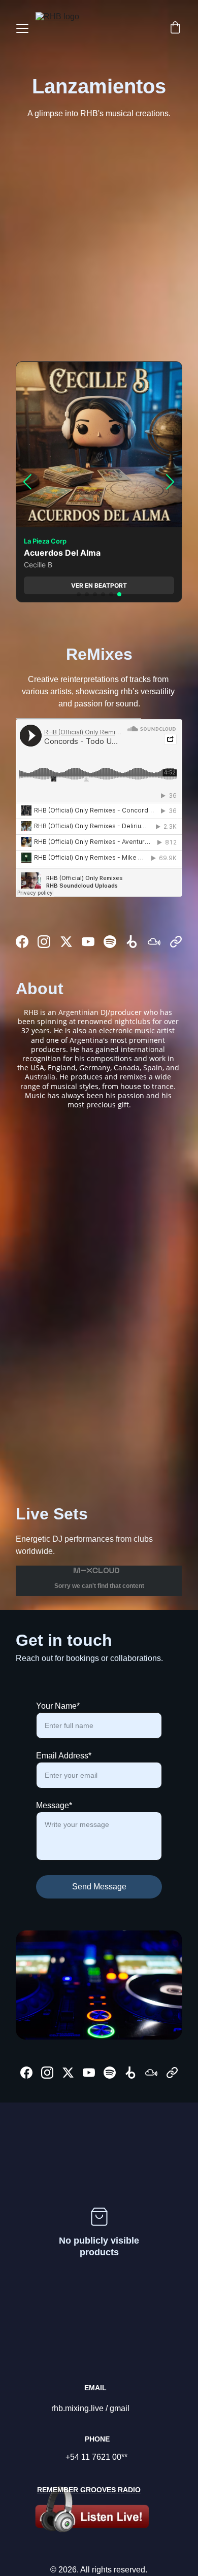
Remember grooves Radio (89, 2490)
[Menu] (22, 28)
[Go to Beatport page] (132, 942)
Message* (54, 1805)
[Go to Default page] (176, 942)
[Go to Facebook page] (22, 942)
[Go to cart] (175, 28)
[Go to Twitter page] (66, 942)
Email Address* (64, 1756)
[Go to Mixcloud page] (154, 942)
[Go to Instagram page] (44, 942)
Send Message (99, 1887)
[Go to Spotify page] (110, 942)
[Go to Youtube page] (88, 942)
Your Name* (58, 1706)
